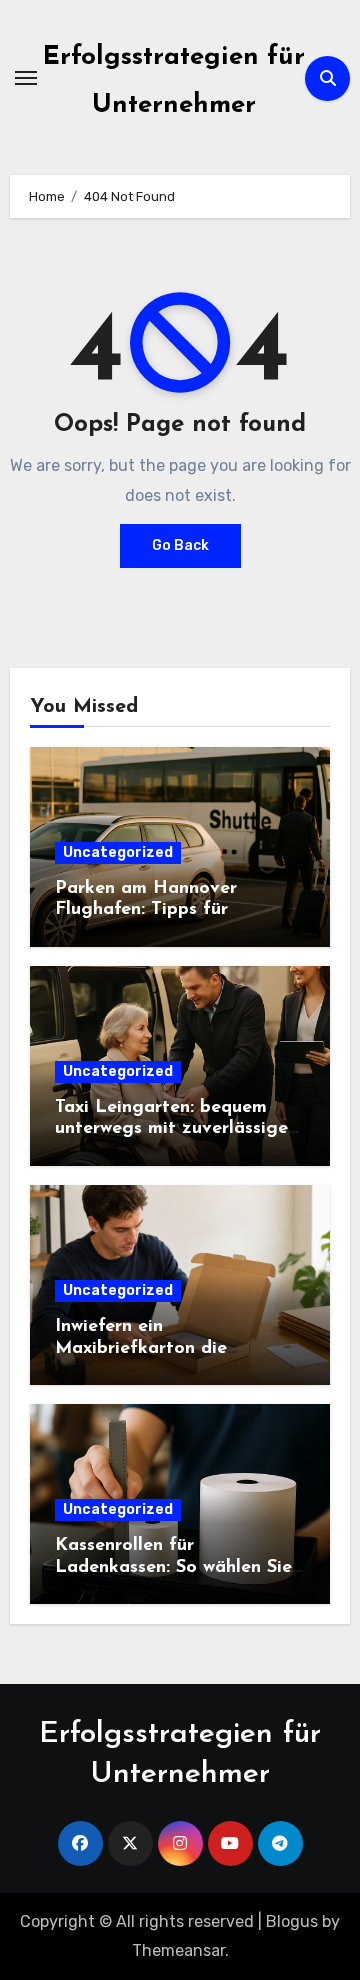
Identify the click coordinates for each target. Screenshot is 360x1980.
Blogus (292, 1921)
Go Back (180, 545)
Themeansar (178, 1950)
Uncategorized (118, 852)
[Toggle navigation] (26, 78)
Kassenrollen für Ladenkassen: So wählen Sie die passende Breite (173, 1567)
